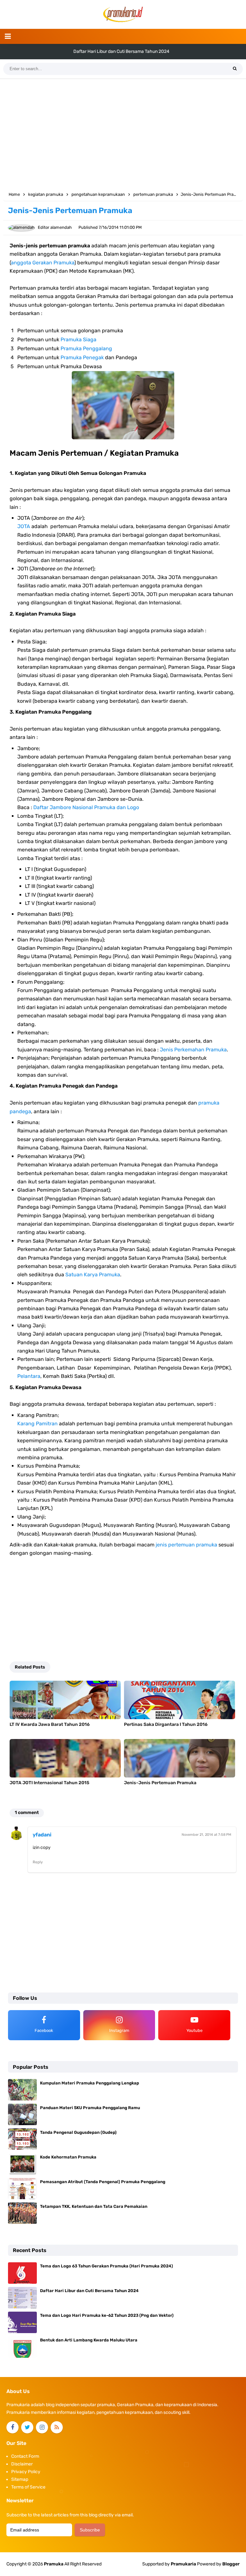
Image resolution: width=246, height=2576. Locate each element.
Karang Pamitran (37, 1424)
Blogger (231, 2564)
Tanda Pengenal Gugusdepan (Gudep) (78, 2132)
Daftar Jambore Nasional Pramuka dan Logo (86, 807)
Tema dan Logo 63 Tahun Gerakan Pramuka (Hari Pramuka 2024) (107, 2266)
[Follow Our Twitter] (27, 2427)
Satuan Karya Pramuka (93, 1275)
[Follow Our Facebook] (12, 2427)
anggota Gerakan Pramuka (43, 263)
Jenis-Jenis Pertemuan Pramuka (160, 1783)
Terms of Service (28, 2487)
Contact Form (25, 2456)
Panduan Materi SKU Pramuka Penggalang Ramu (90, 2108)
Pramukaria (183, 2564)
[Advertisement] (123, 134)
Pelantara (29, 1376)
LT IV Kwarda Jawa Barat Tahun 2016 (50, 1724)
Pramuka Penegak (82, 357)
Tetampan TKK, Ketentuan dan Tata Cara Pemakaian (94, 2206)
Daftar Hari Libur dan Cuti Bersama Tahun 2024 (89, 2291)
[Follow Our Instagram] (42, 2427)
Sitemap (20, 2479)
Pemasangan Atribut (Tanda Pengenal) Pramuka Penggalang (103, 2182)
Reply (38, 1862)
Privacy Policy (26, 2472)
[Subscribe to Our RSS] (57, 2427)
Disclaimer (22, 2464)
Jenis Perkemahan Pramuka (193, 1050)
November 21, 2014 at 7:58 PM (206, 1835)
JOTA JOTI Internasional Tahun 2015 (49, 1783)
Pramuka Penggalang (86, 348)
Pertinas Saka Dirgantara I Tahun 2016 (166, 1724)
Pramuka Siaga (78, 340)
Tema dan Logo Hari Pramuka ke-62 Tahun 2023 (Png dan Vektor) (121, 51)
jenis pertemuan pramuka (186, 1545)
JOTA (24, 526)
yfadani (42, 1835)
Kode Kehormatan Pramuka (68, 2157)
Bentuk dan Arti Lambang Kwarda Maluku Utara (89, 2340)
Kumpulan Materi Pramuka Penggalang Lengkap (90, 2083)
